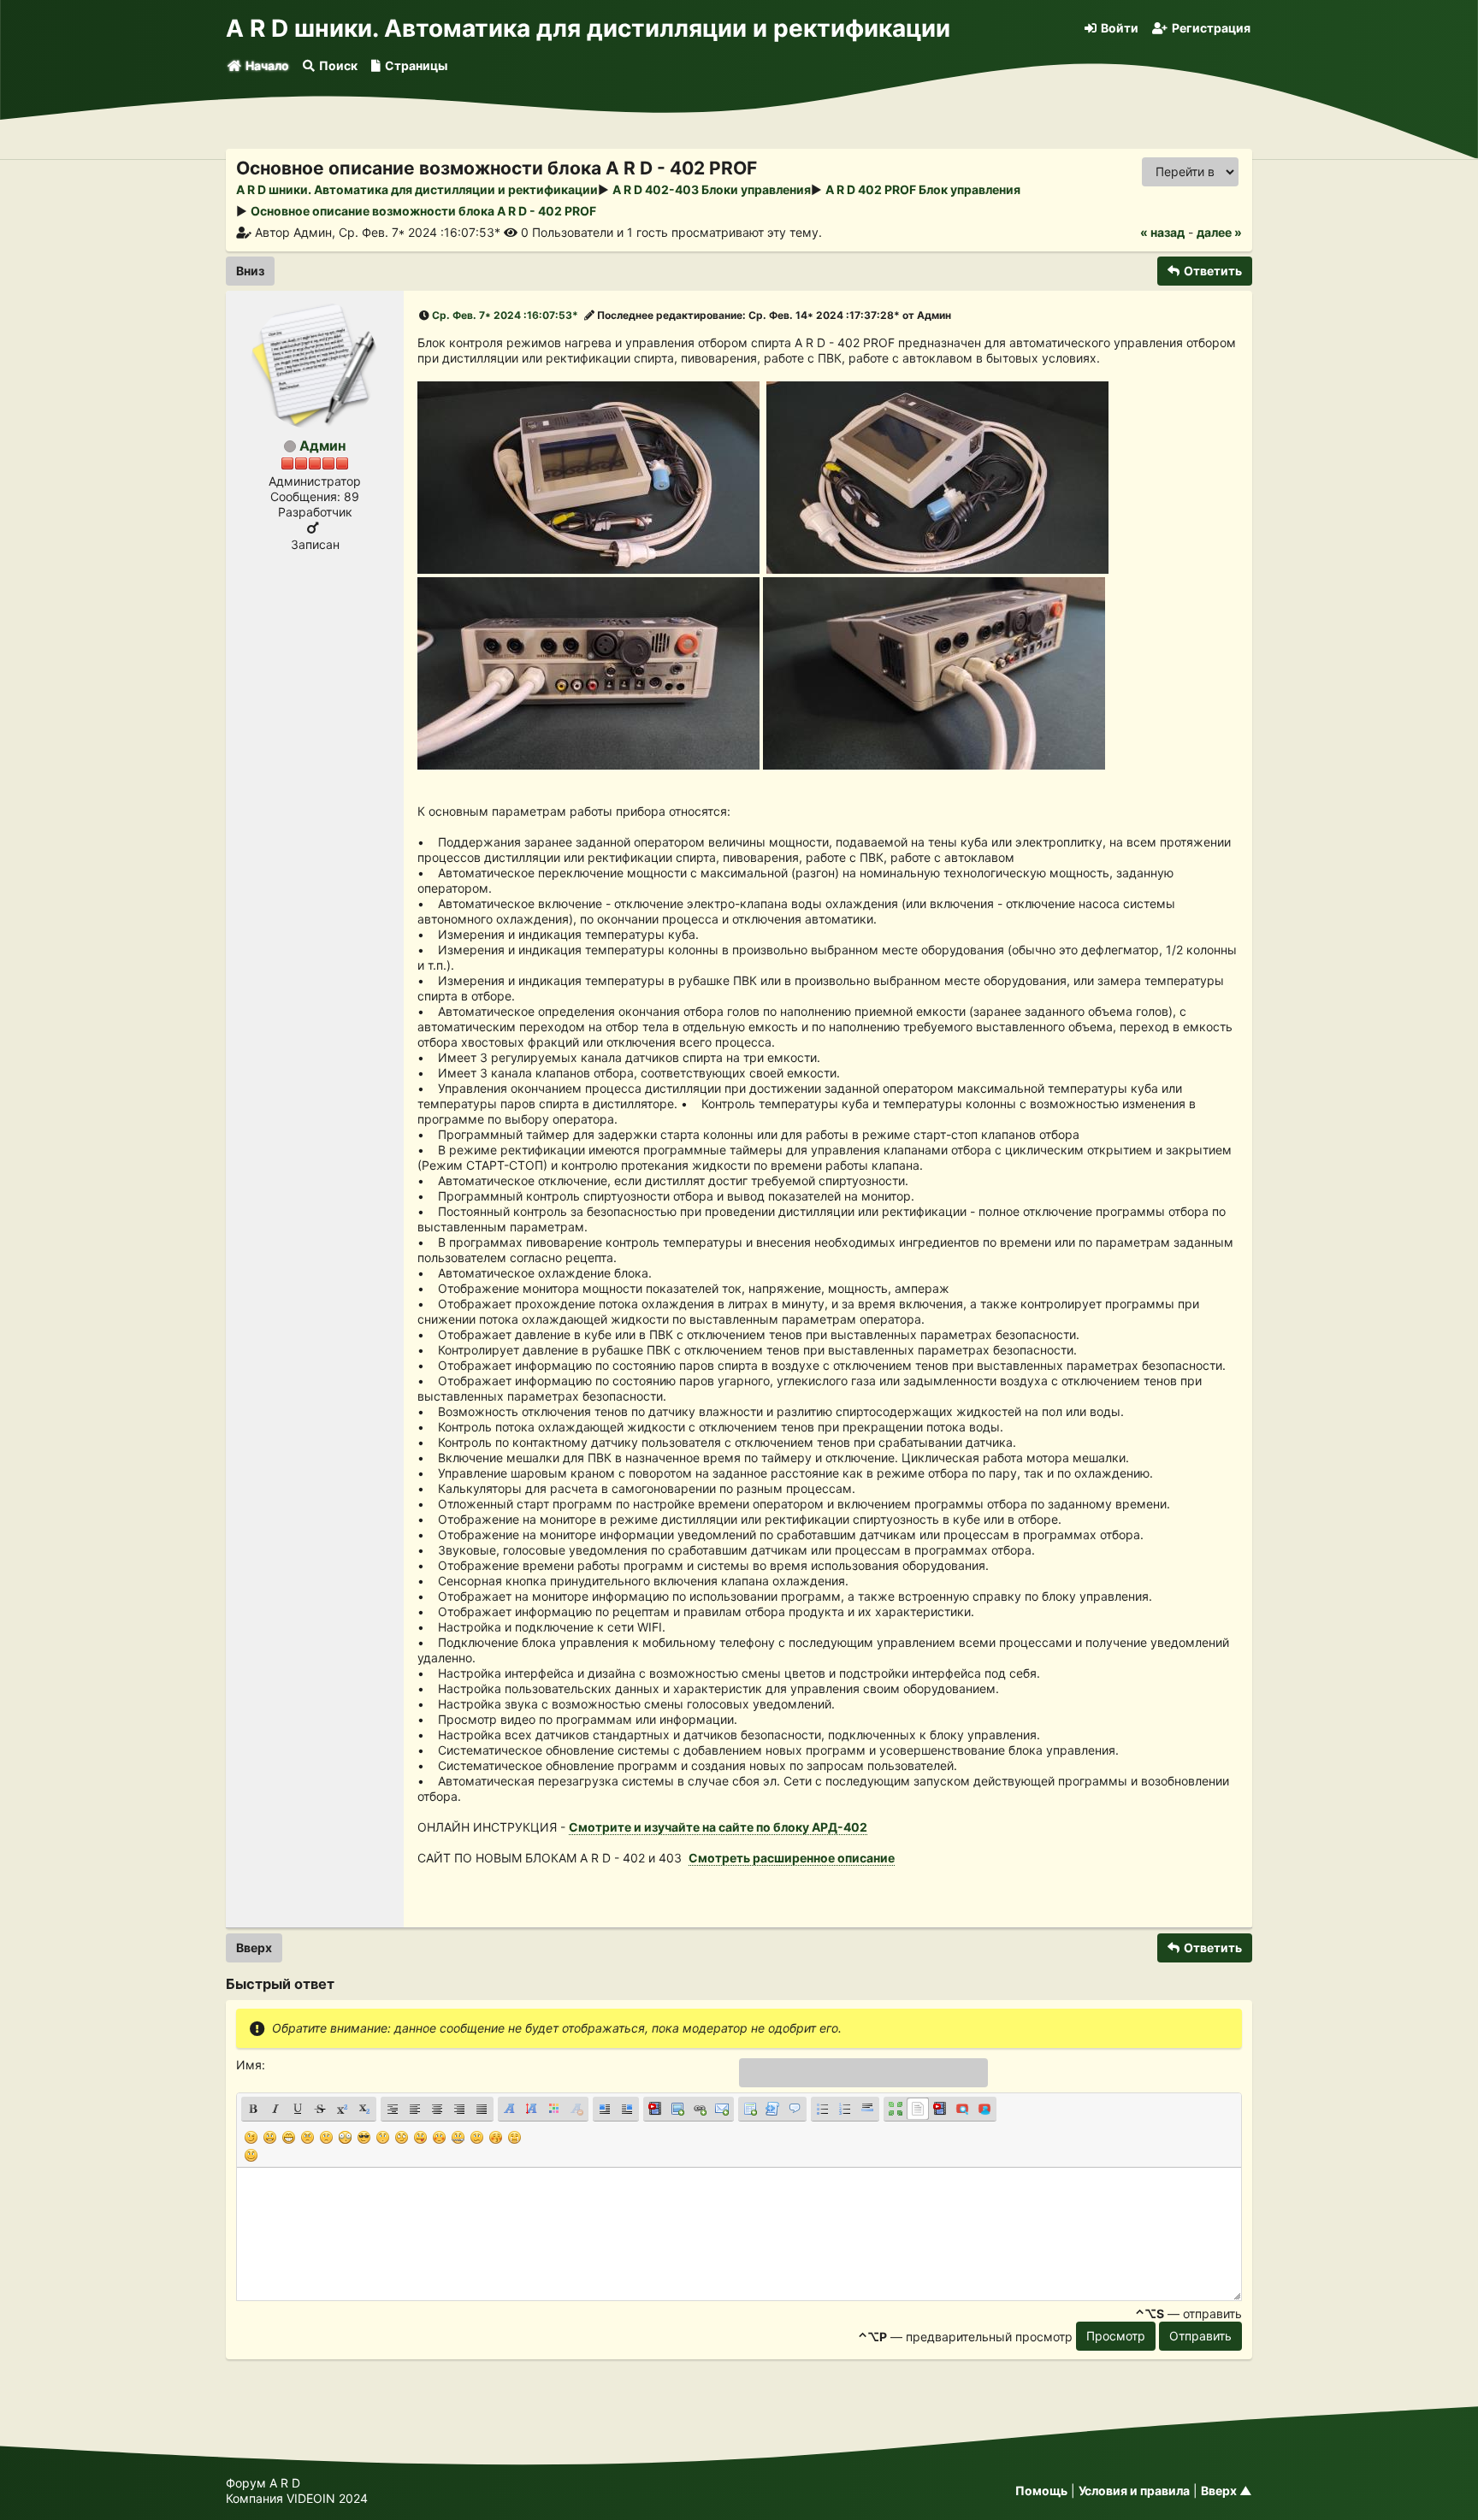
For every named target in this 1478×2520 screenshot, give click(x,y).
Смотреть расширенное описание (792, 1858)
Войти (1120, 28)
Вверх (254, 1948)
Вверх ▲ (1227, 2490)
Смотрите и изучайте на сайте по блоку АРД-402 (718, 1827)
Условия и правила (1134, 2490)
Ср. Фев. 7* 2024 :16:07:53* (505, 315)
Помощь (1041, 2490)
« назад (1162, 232)
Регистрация (1211, 28)
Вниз (250, 271)
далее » (1219, 232)
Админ (322, 446)
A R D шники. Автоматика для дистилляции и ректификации (588, 28)
